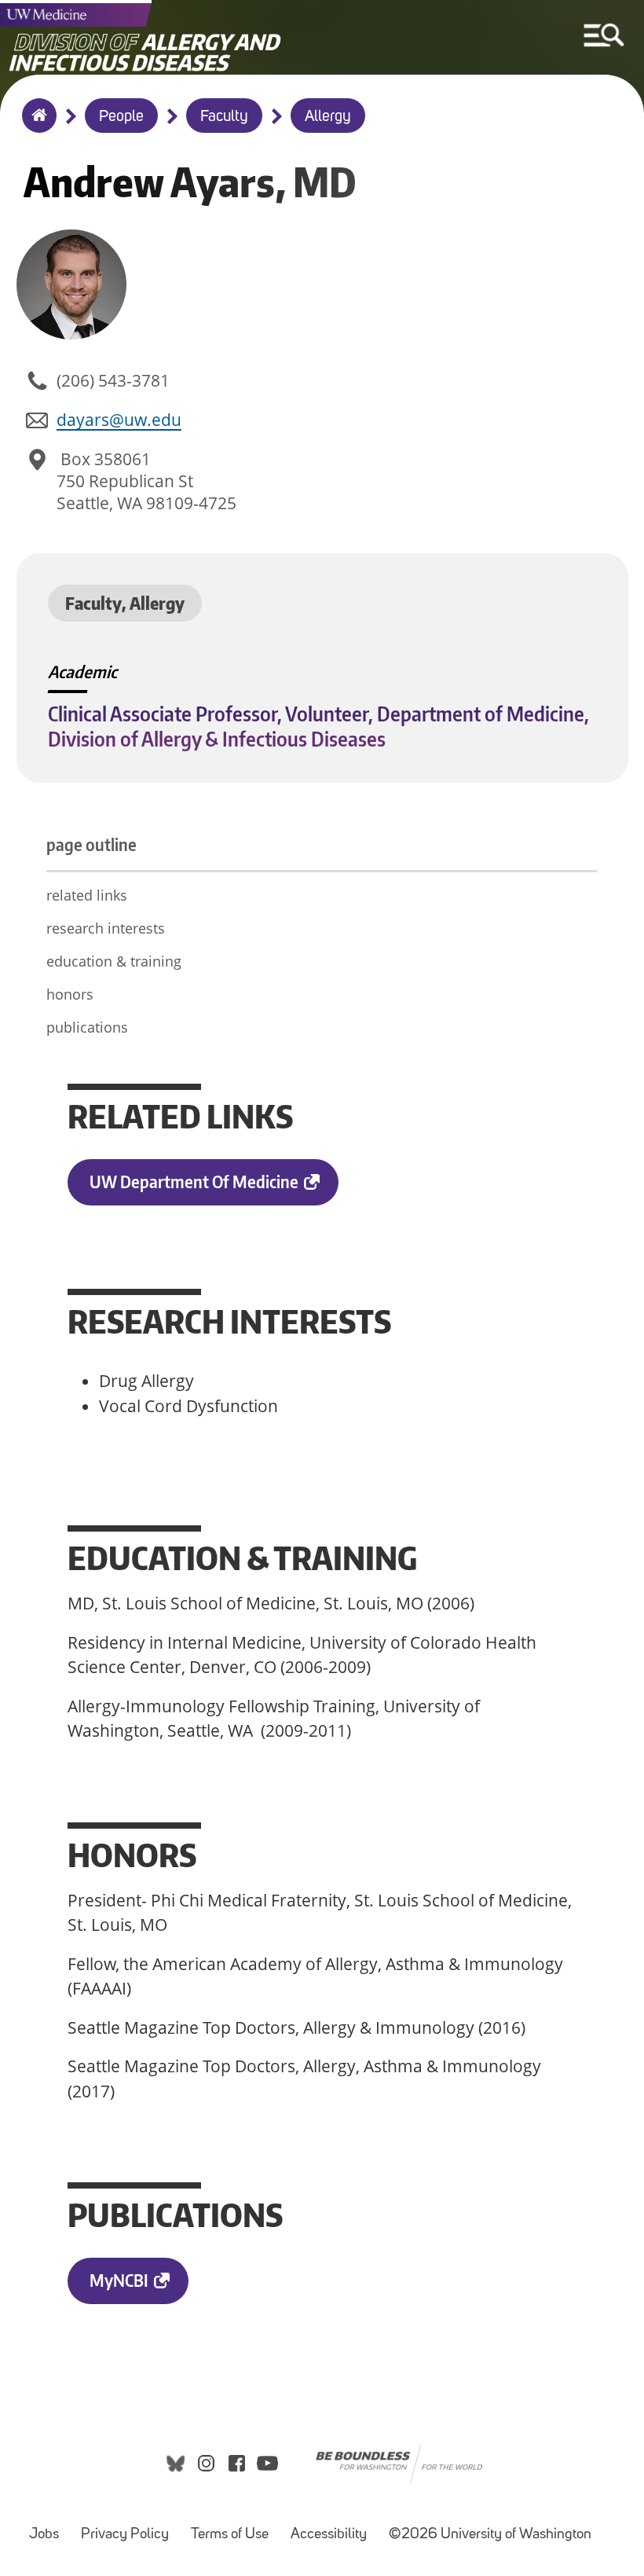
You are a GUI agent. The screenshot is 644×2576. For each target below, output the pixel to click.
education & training (114, 961)
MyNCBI (119, 2280)
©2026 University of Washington (490, 2535)
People (121, 117)
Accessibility (329, 2535)
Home (36, 126)
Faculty (224, 117)
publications (87, 1027)
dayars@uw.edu (119, 420)
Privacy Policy (125, 2535)
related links (87, 895)
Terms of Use (230, 2535)
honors (70, 994)
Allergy (328, 117)
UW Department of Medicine (194, 1182)
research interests (106, 928)
